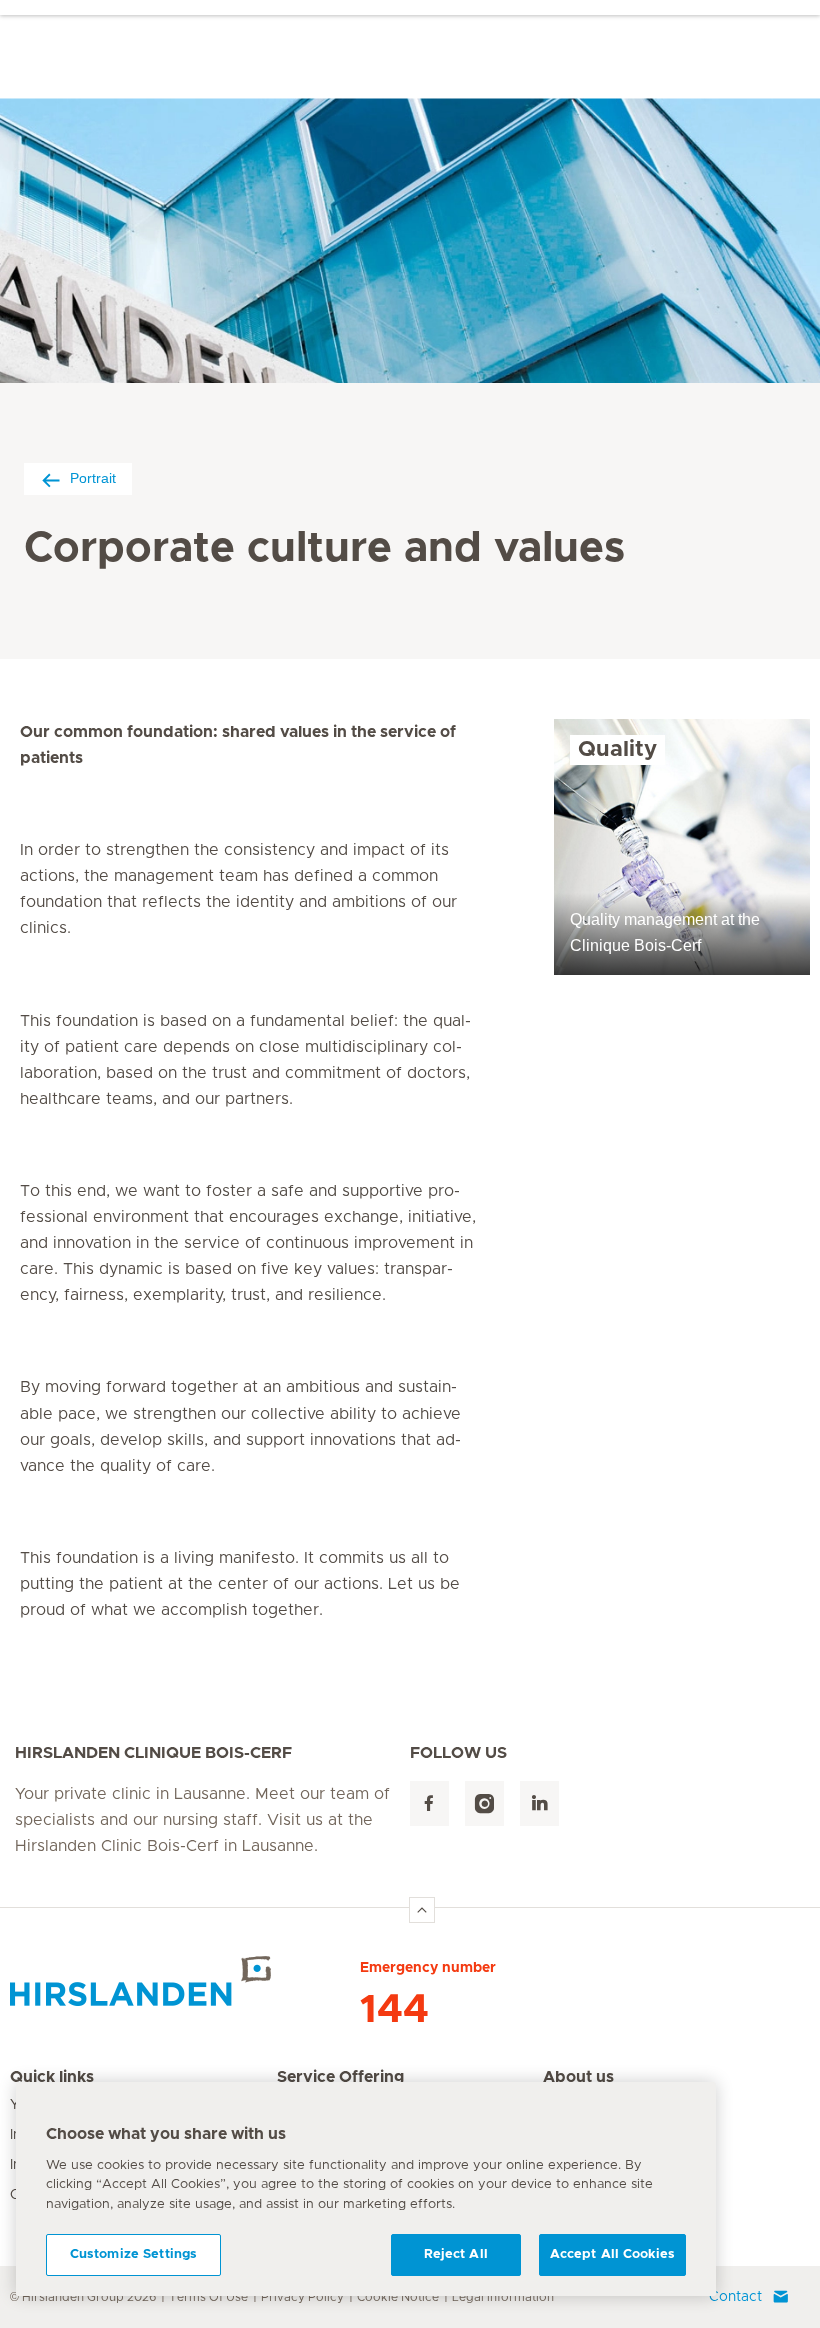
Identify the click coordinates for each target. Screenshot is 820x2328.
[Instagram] (484, 1803)
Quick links (52, 2077)
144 (394, 2010)
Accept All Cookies (612, 2254)
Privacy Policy (302, 2297)
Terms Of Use (208, 2297)
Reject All (456, 2254)
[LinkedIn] (539, 1803)
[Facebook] (429, 1803)
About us (578, 2077)
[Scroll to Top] (422, 1910)
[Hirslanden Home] (185, 1981)
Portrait (93, 478)
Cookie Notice (398, 2297)
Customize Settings (133, 2254)
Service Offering (340, 2077)
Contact (735, 2297)
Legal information (503, 2297)
